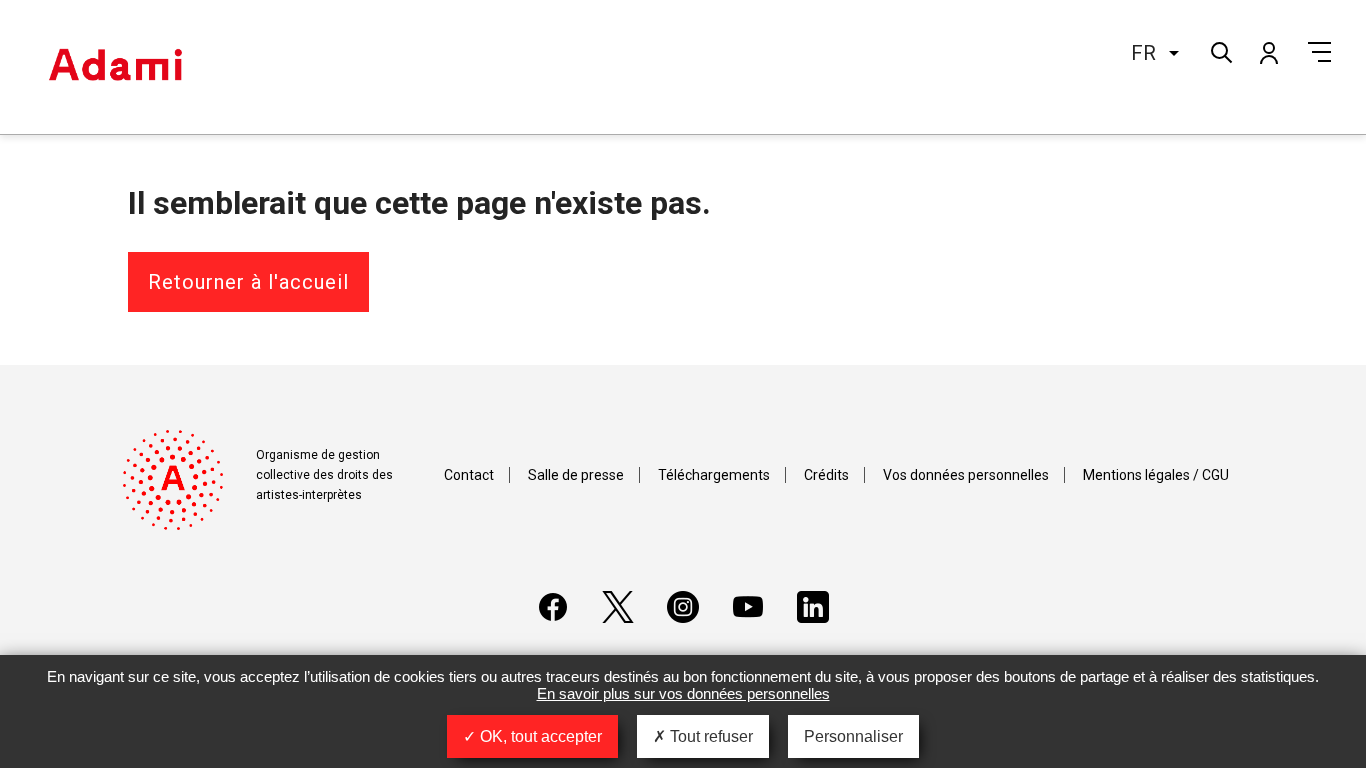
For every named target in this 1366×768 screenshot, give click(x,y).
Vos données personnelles (966, 475)
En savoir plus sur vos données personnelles (683, 693)
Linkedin (813, 607)
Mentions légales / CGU (1156, 475)
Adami (115, 67)
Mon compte (1268, 52)
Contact (469, 475)
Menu (1319, 52)
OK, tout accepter (539, 736)
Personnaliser (853, 736)
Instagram (683, 607)
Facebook (553, 607)
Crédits (826, 475)
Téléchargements (714, 475)
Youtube (748, 607)
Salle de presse (576, 475)
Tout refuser (709, 736)
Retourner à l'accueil (248, 282)
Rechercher (1219, 50)
